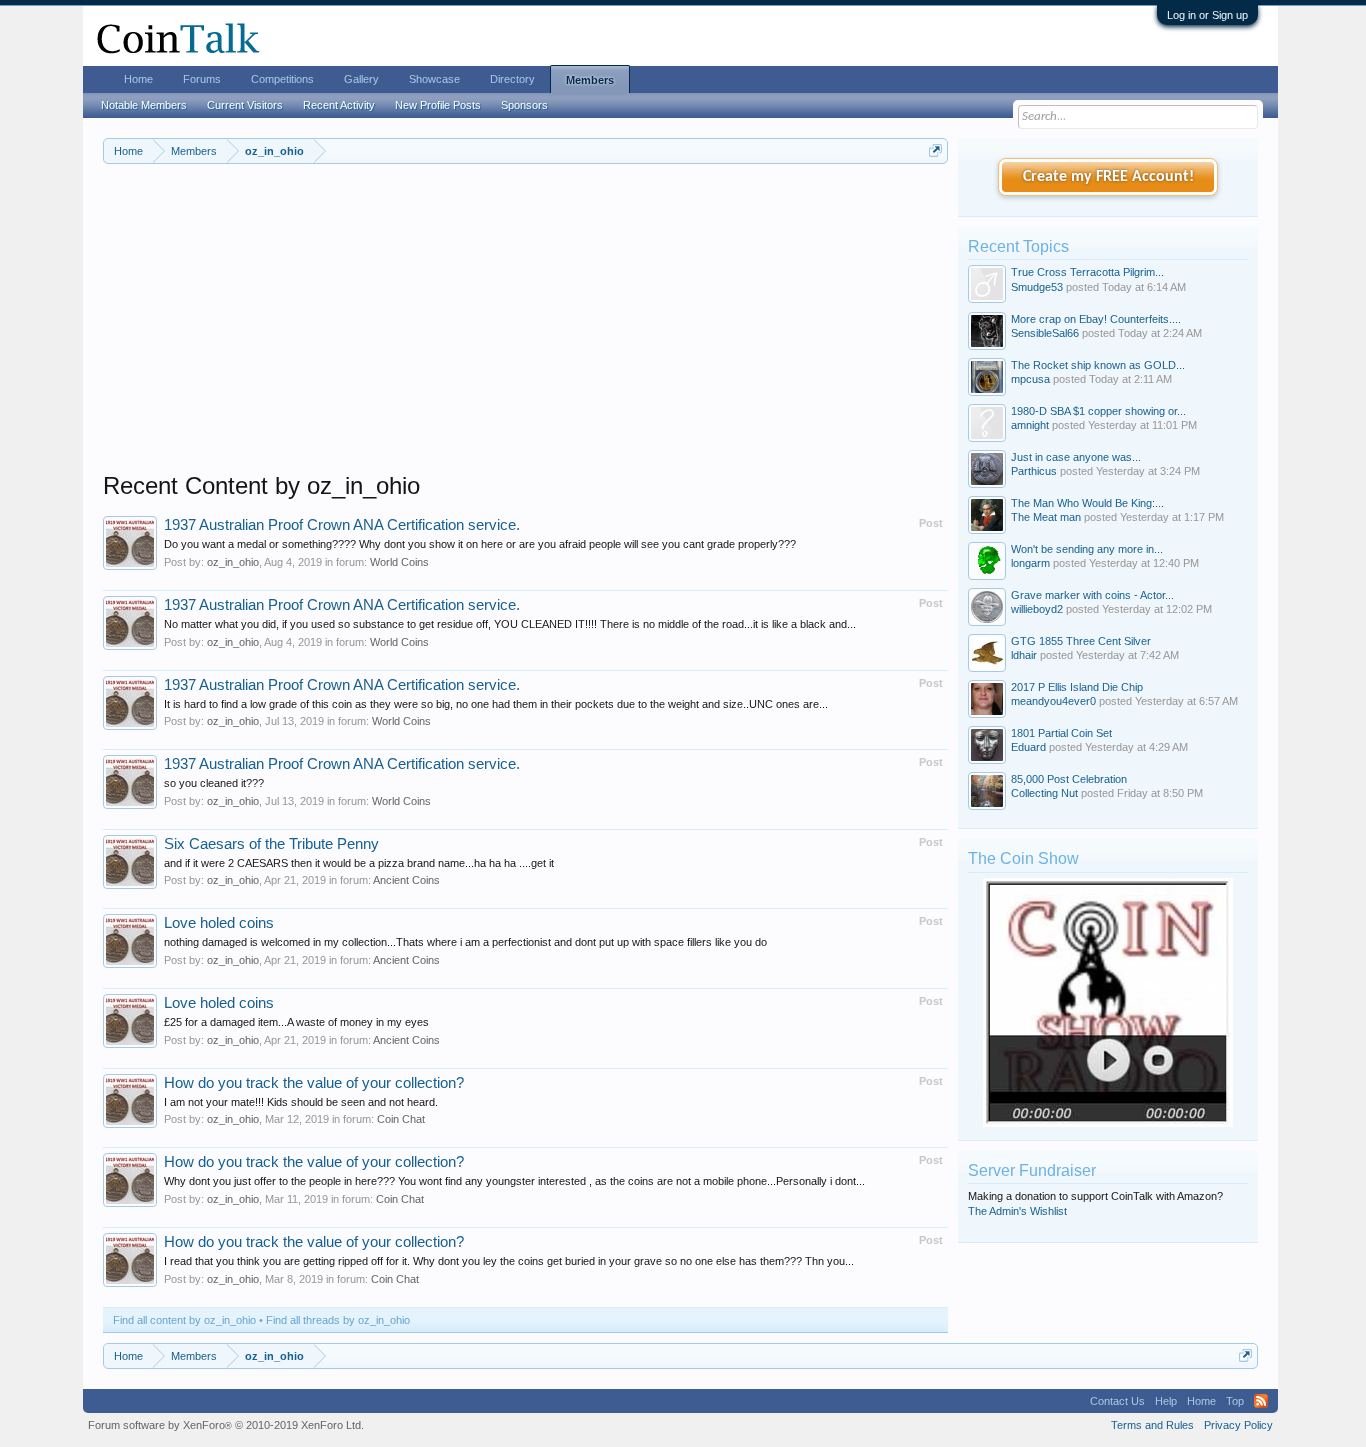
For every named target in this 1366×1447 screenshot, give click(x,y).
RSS (1261, 1401)
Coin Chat (401, 1119)
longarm (1030, 563)
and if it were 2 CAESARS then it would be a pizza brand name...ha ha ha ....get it (359, 863)
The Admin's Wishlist (1017, 1211)
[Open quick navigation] (935, 150)
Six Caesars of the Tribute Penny (271, 844)
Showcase (434, 79)
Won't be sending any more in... (1087, 549)
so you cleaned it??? (214, 783)
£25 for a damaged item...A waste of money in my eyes (296, 1022)
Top (1235, 1401)
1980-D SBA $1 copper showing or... (1098, 411)
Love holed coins (219, 923)
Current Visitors (245, 105)
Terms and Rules (1152, 1425)
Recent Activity (339, 105)
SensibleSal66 (1045, 333)
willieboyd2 (1037, 609)
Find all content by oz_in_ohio (184, 1320)
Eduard (1028, 747)
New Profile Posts (438, 105)
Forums (202, 79)
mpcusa (1030, 379)
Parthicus (1034, 471)
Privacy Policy (1238, 1425)
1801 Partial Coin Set (1061, 733)
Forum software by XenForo (226, 1425)
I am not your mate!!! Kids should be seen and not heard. (301, 1102)
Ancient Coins (406, 880)
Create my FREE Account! (1108, 177)
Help (1166, 1401)
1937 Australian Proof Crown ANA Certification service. (342, 525)
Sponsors (524, 105)
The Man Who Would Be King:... (1087, 503)
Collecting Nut (1044, 793)
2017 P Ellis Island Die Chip (1077, 687)
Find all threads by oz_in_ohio (338, 1320)
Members (590, 80)
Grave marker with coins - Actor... (1092, 595)
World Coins (399, 562)
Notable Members (144, 105)
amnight (1030, 425)
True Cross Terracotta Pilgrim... (1087, 272)
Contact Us (1117, 1401)
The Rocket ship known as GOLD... (1098, 365)
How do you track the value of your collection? (314, 1083)
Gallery (361, 79)
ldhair (1024, 655)
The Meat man (1046, 517)
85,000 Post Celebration (1069, 779)
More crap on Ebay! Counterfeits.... (1096, 319)
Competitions (282, 79)
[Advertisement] (525, 331)
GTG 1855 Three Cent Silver (1081, 641)
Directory (512, 79)
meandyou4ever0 (1053, 701)
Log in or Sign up (1207, 15)
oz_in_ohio (233, 562)
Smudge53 (1037, 287)
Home (138, 79)
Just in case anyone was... (1076, 457)
